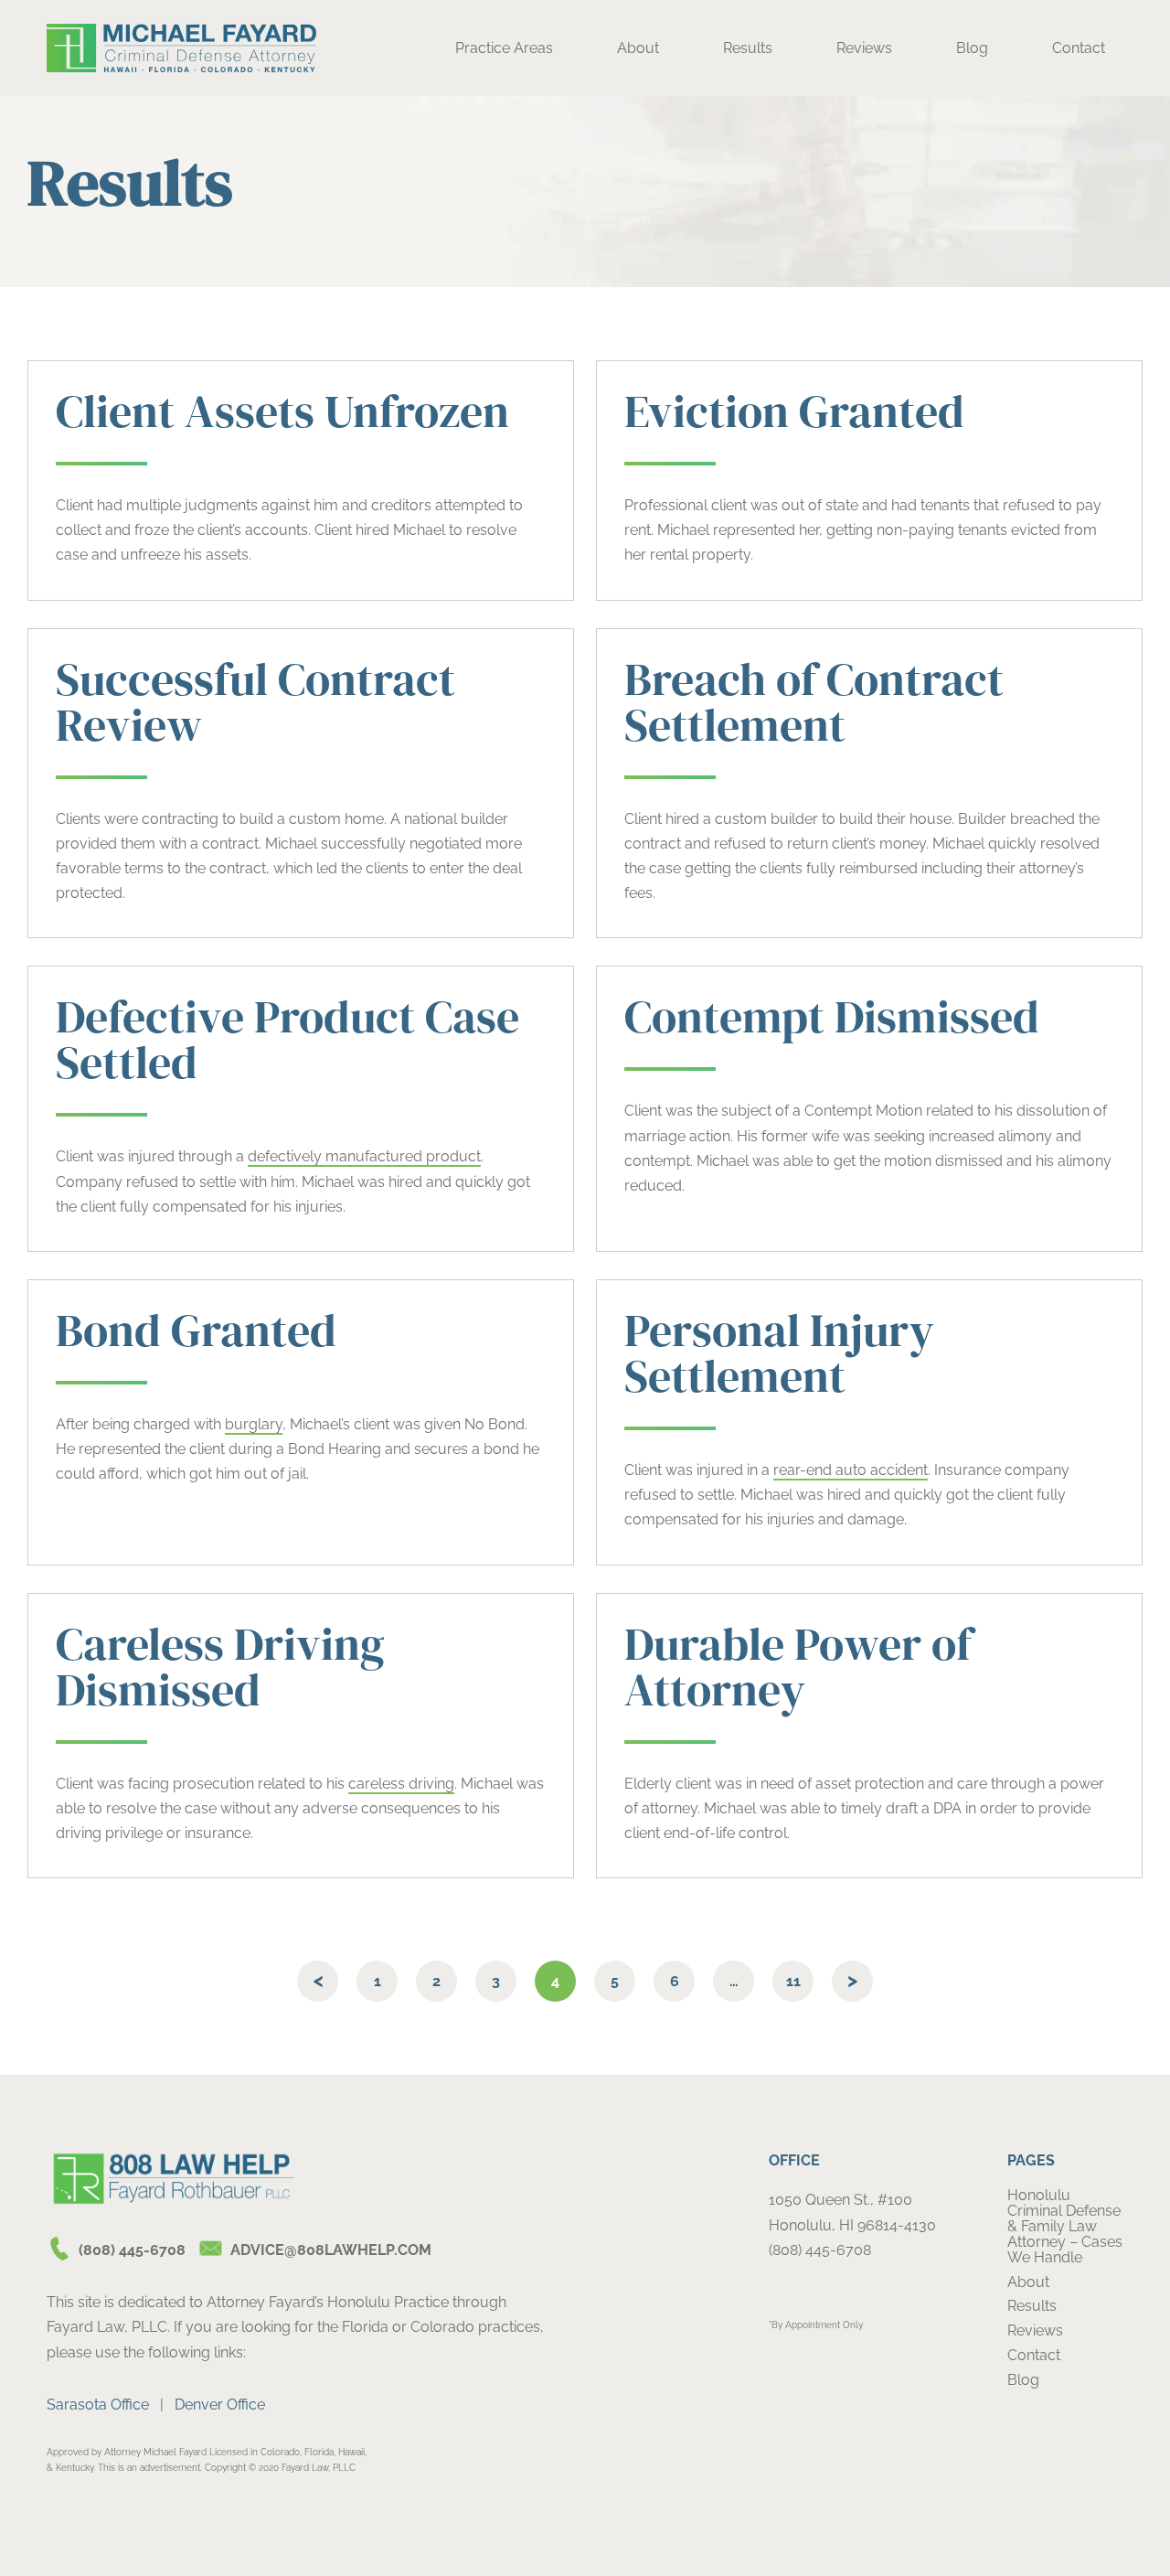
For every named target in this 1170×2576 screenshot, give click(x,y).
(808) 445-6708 (132, 2250)
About (638, 48)
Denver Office (220, 2405)
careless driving (401, 1784)
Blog (972, 48)
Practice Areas (504, 48)
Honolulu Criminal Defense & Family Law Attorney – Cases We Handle (1065, 2226)
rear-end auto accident (851, 1470)
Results (748, 48)
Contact (1079, 48)
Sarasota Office (98, 2405)
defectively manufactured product (364, 1156)
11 (793, 1981)
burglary (254, 1424)
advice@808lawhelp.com (331, 2250)
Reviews (864, 48)
